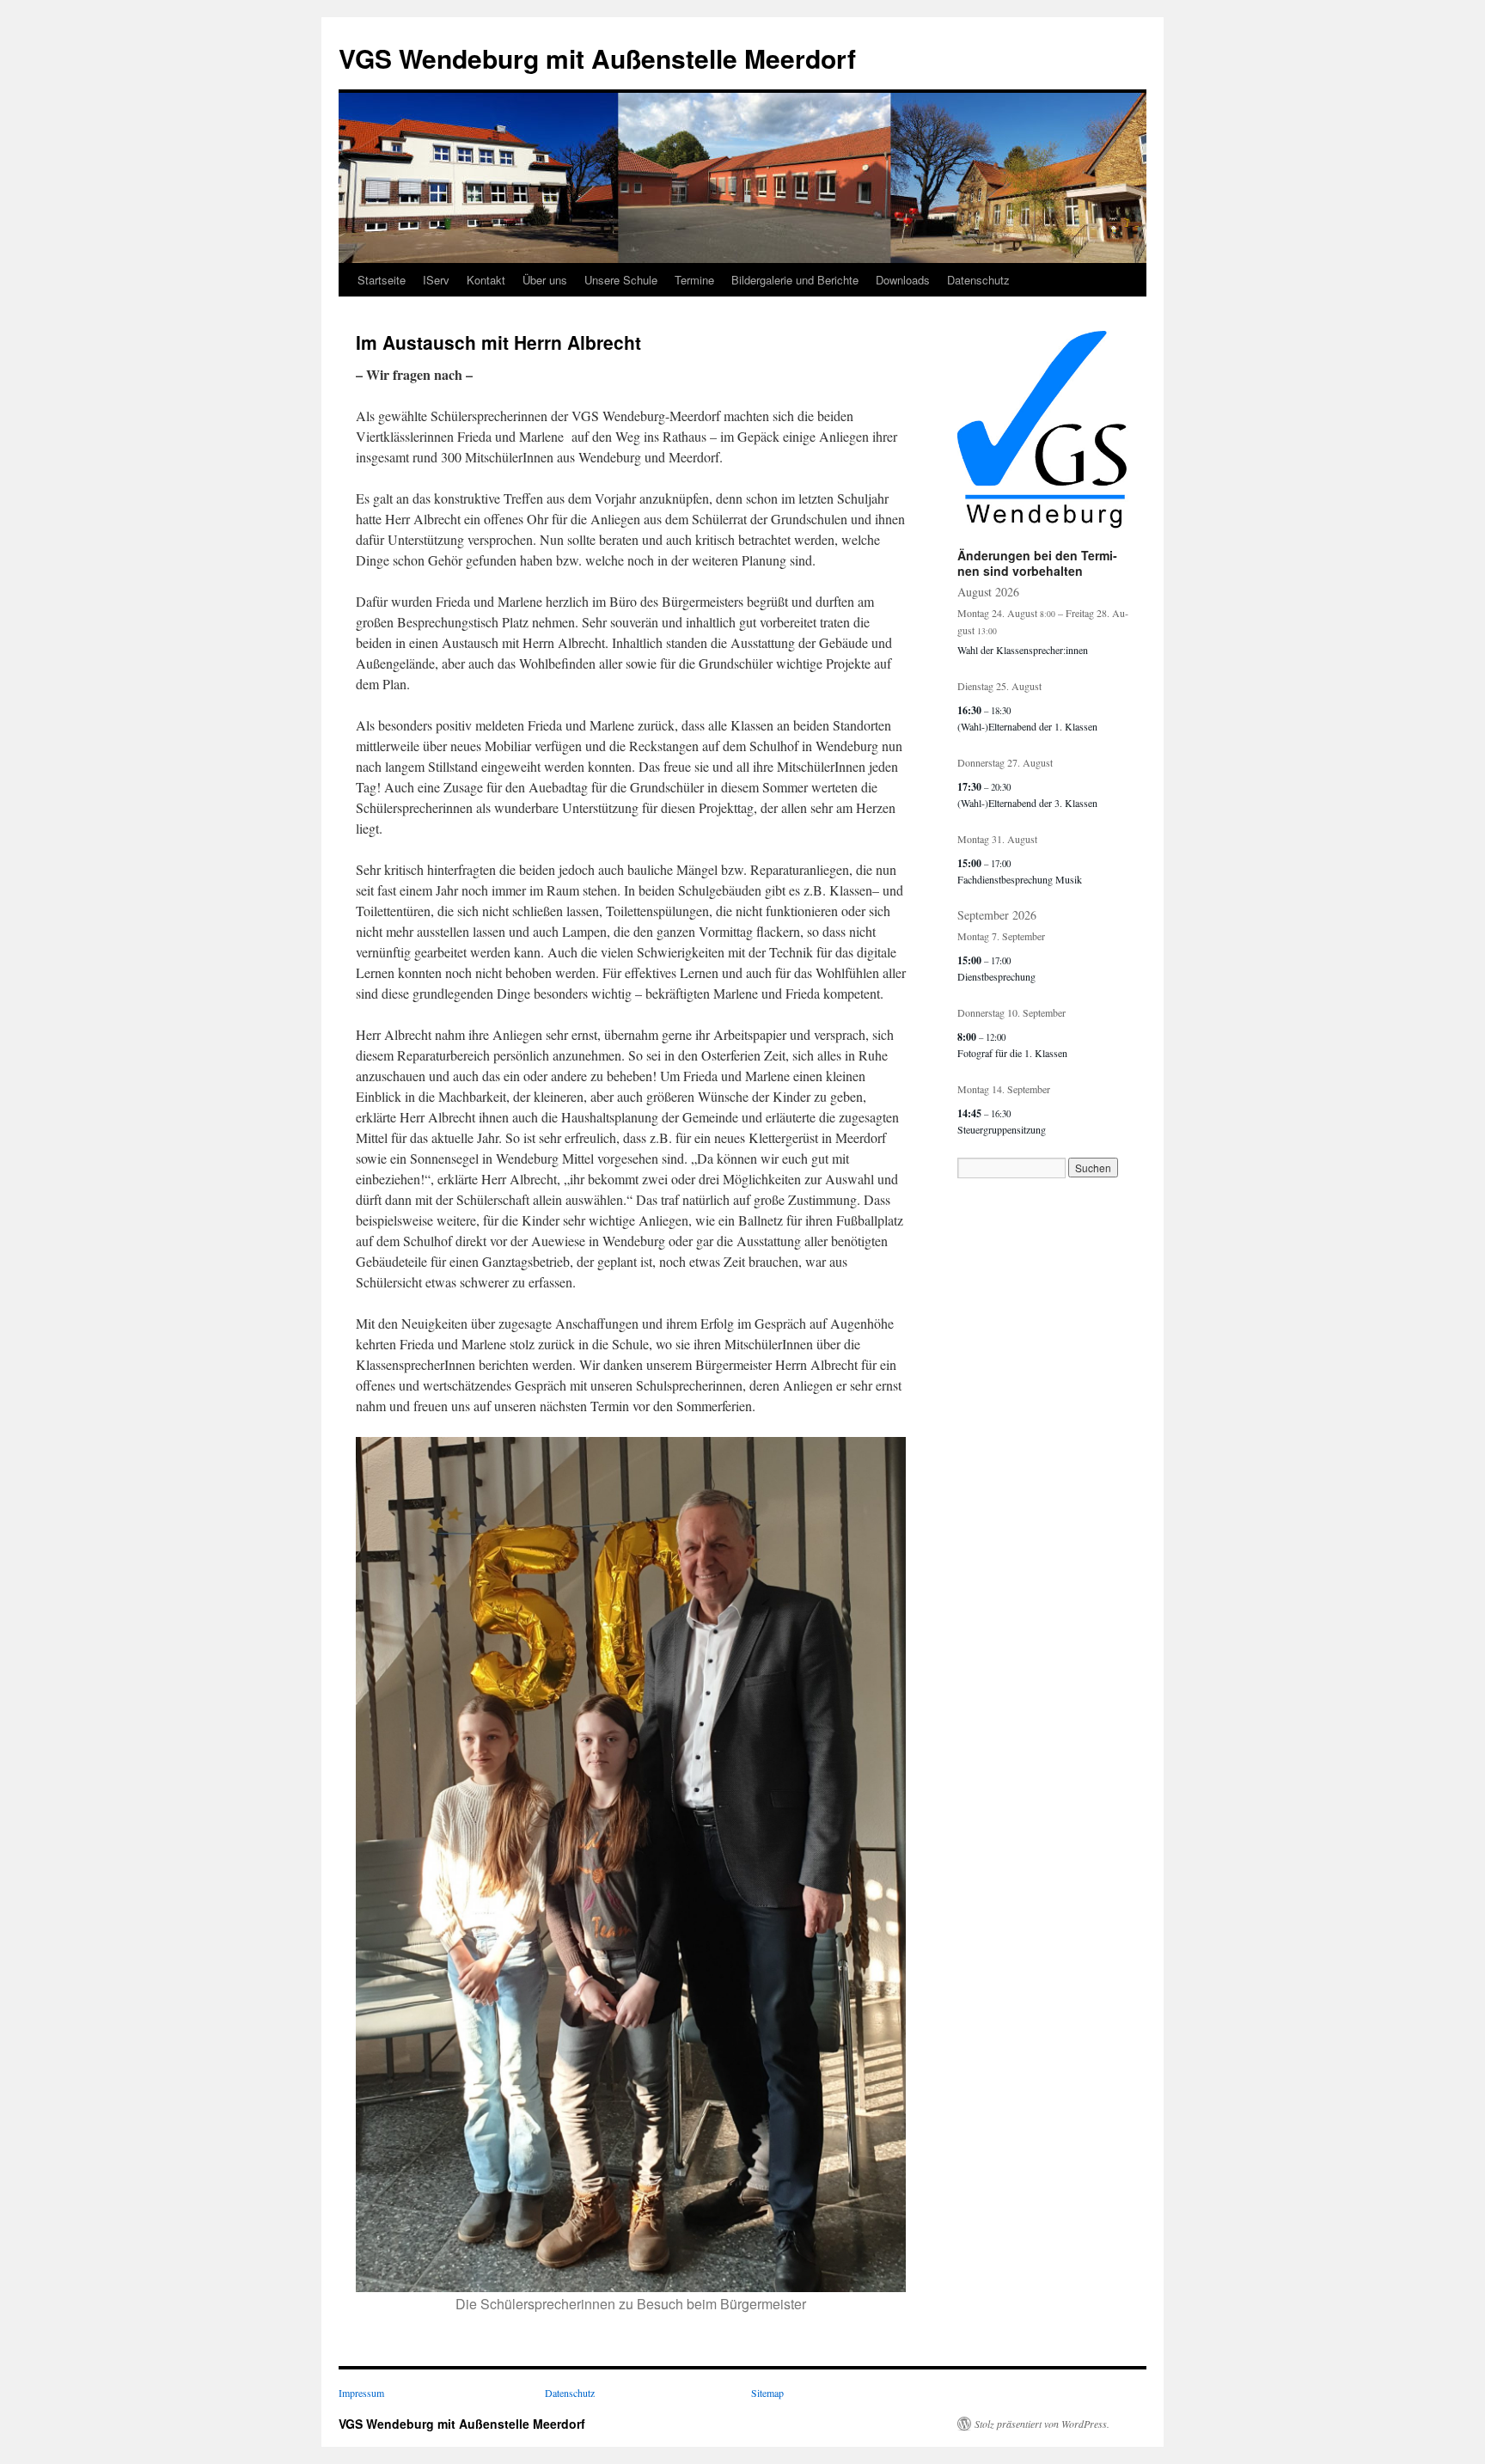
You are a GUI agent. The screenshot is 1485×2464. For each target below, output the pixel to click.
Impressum (361, 2393)
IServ (436, 280)
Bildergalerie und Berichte (795, 280)
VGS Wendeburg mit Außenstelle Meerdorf (597, 58)
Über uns (545, 280)
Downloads (903, 280)
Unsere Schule (621, 280)
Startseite (382, 280)
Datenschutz (978, 280)
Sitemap (767, 2393)
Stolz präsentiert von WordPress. (1042, 2424)
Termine (694, 280)
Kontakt (486, 280)
